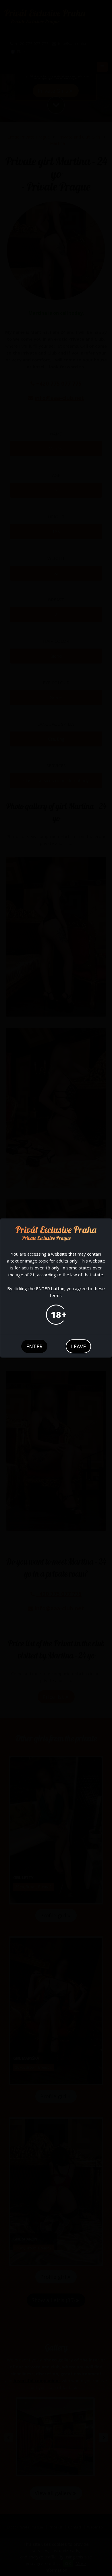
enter (34, 1346)
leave (78, 1346)
